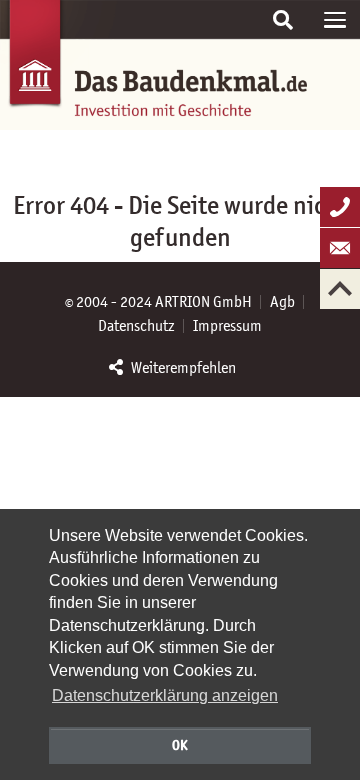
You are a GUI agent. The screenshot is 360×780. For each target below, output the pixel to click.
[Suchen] (283, 20)
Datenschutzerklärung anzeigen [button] (165, 695)
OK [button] (180, 745)
